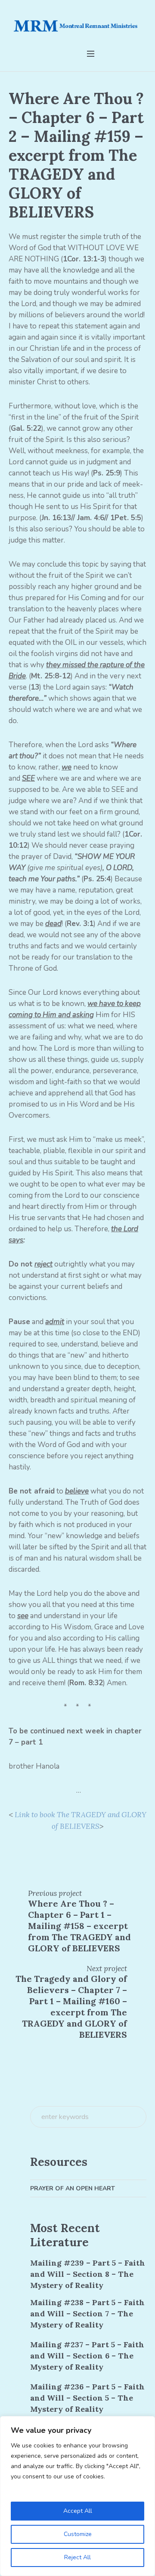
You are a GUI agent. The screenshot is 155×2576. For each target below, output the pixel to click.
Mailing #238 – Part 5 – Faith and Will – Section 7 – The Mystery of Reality (87, 2314)
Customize (78, 2534)
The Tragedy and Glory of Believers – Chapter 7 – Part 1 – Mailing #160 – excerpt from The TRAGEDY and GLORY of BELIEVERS (71, 2007)
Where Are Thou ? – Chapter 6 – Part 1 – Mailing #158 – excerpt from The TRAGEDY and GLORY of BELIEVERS (79, 1926)
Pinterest (44, 1851)
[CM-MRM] (77, 27)
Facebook (13, 1851)
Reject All (77, 2557)
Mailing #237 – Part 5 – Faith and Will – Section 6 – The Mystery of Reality (87, 2356)
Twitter (29, 1851)
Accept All (78, 2511)
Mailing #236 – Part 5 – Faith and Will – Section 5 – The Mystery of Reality (87, 2398)
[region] (77, 2496)
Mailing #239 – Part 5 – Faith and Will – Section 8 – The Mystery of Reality (88, 2274)
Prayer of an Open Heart (73, 2188)
